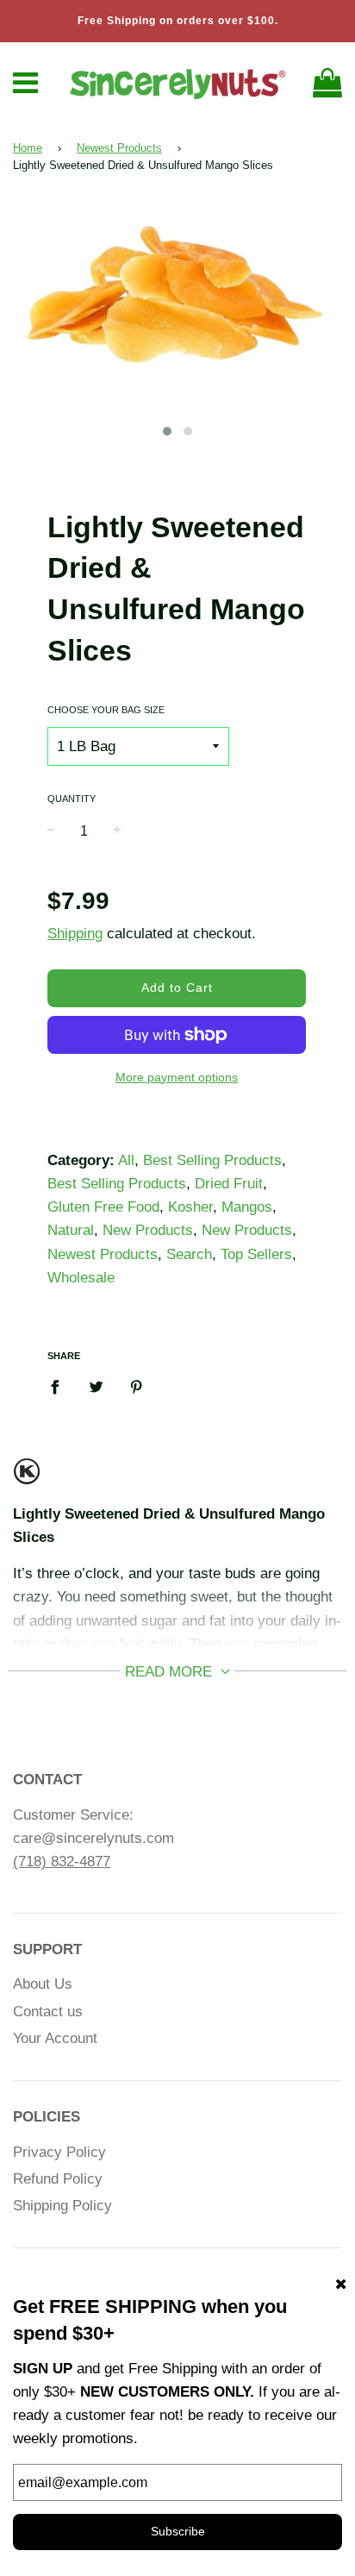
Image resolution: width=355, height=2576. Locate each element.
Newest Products (119, 148)
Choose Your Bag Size (106, 710)
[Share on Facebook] (60, 1387)
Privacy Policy (59, 2152)
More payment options (177, 1077)
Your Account (55, 2038)
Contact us (48, 2012)
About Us (43, 1984)
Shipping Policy (62, 2206)
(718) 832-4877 (62, 1861)
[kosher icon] (27, 1479)
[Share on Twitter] (96, 1387)
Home (28, 148)
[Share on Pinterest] (137, 1387)
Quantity (72, 799)
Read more (171, 1672)
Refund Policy (58, 2179)
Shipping (75, 934)
